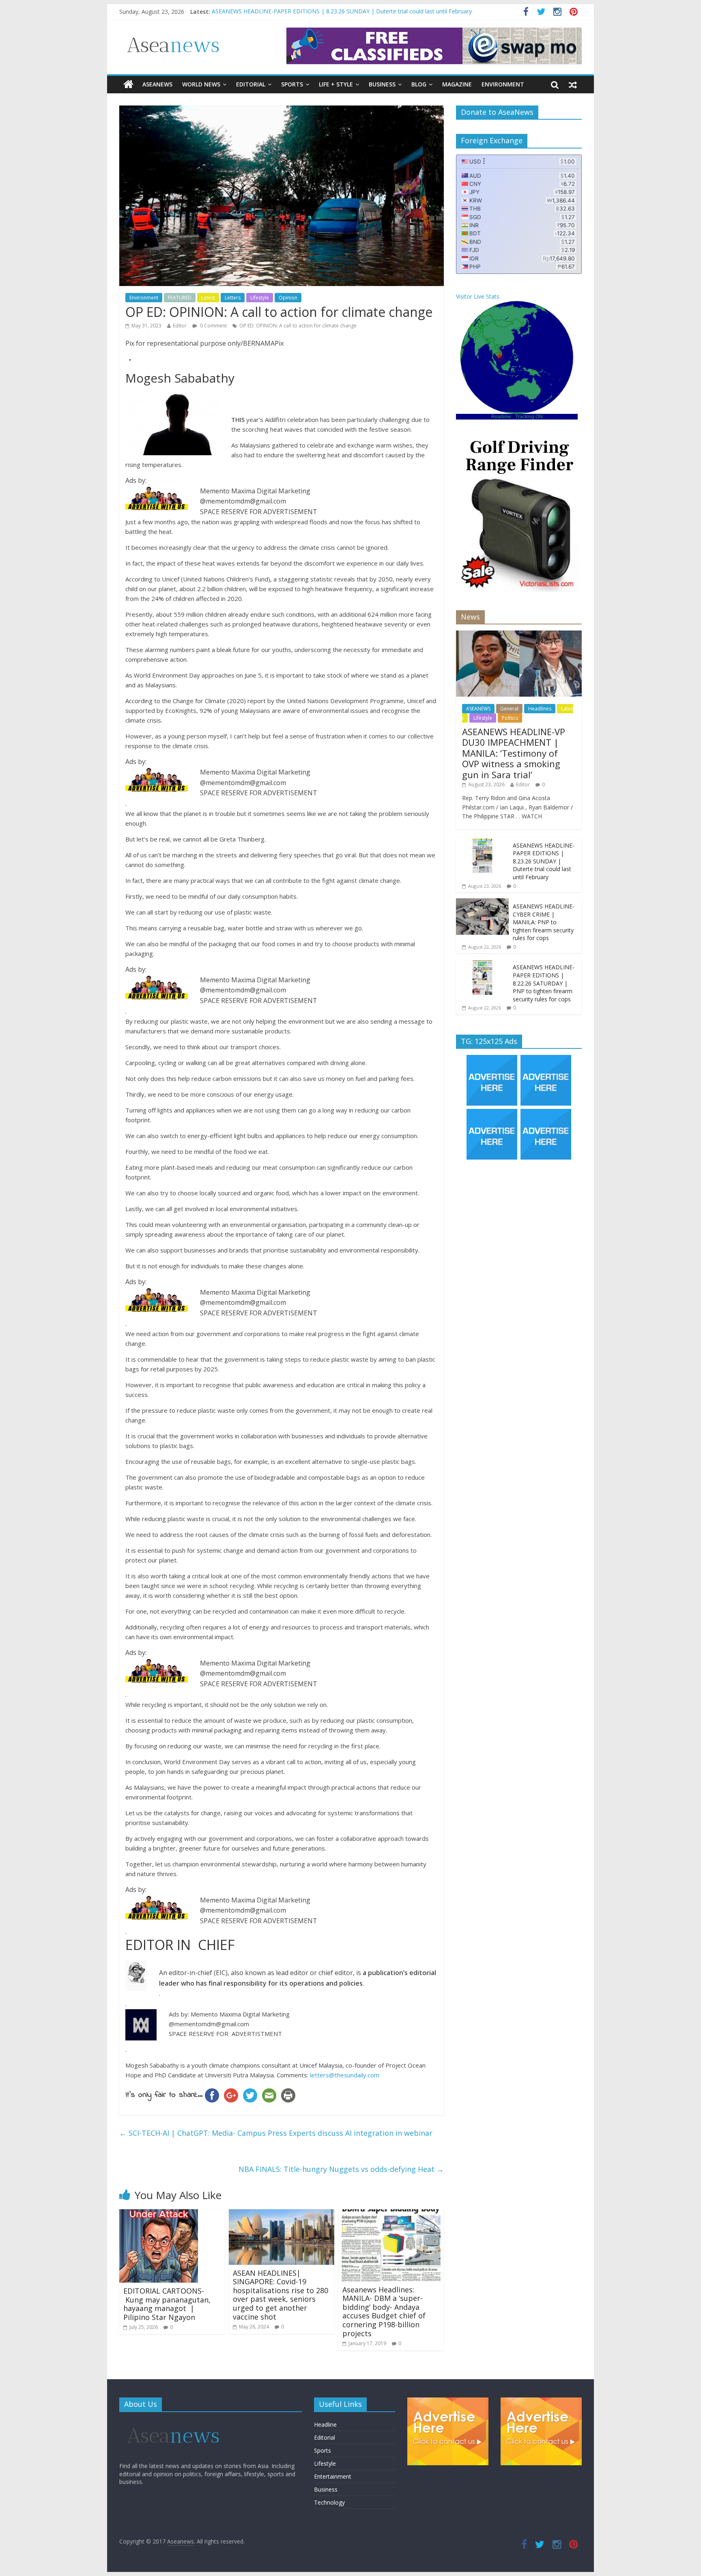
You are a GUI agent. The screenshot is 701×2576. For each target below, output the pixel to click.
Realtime (501, 417)
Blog (419, 84)
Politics (510, 718)
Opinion (288, 298)
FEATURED (180, 298)
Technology (329, 2502)
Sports (292, 84)
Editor (180, 326)
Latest (208, 298)
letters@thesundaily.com (345, 2075)
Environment (503, 84)
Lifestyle (260, 298)
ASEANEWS (157, 84)
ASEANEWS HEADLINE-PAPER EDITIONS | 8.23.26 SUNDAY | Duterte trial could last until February (544, 861)
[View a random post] (573, 84)
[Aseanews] (128, 84)
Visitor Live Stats (478, 296)
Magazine (457, 84)
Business (382, 84)
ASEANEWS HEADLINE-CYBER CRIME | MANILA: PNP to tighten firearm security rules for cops (544, 922)
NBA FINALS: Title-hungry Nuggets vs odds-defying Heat (341, 2169)
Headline (325, 2424)
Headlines (540, 709)
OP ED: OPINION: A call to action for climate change (298, 326)
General (509, 709)
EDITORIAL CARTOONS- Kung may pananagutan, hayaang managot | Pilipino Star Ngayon (167, 2304)
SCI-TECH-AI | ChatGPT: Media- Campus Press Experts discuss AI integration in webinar (276, 2133)
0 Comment (213, 326)
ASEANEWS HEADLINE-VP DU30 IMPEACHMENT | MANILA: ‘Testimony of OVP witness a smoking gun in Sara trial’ (363, 10)
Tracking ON (529, 417)
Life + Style (336, 84)
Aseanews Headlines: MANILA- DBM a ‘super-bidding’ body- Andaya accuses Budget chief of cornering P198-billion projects (384, 2311)
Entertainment (333, 2476)
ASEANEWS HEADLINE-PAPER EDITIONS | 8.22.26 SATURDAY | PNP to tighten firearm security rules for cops (544, 983)
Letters (233, 298)
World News (201, 84)
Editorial (251, 84)
